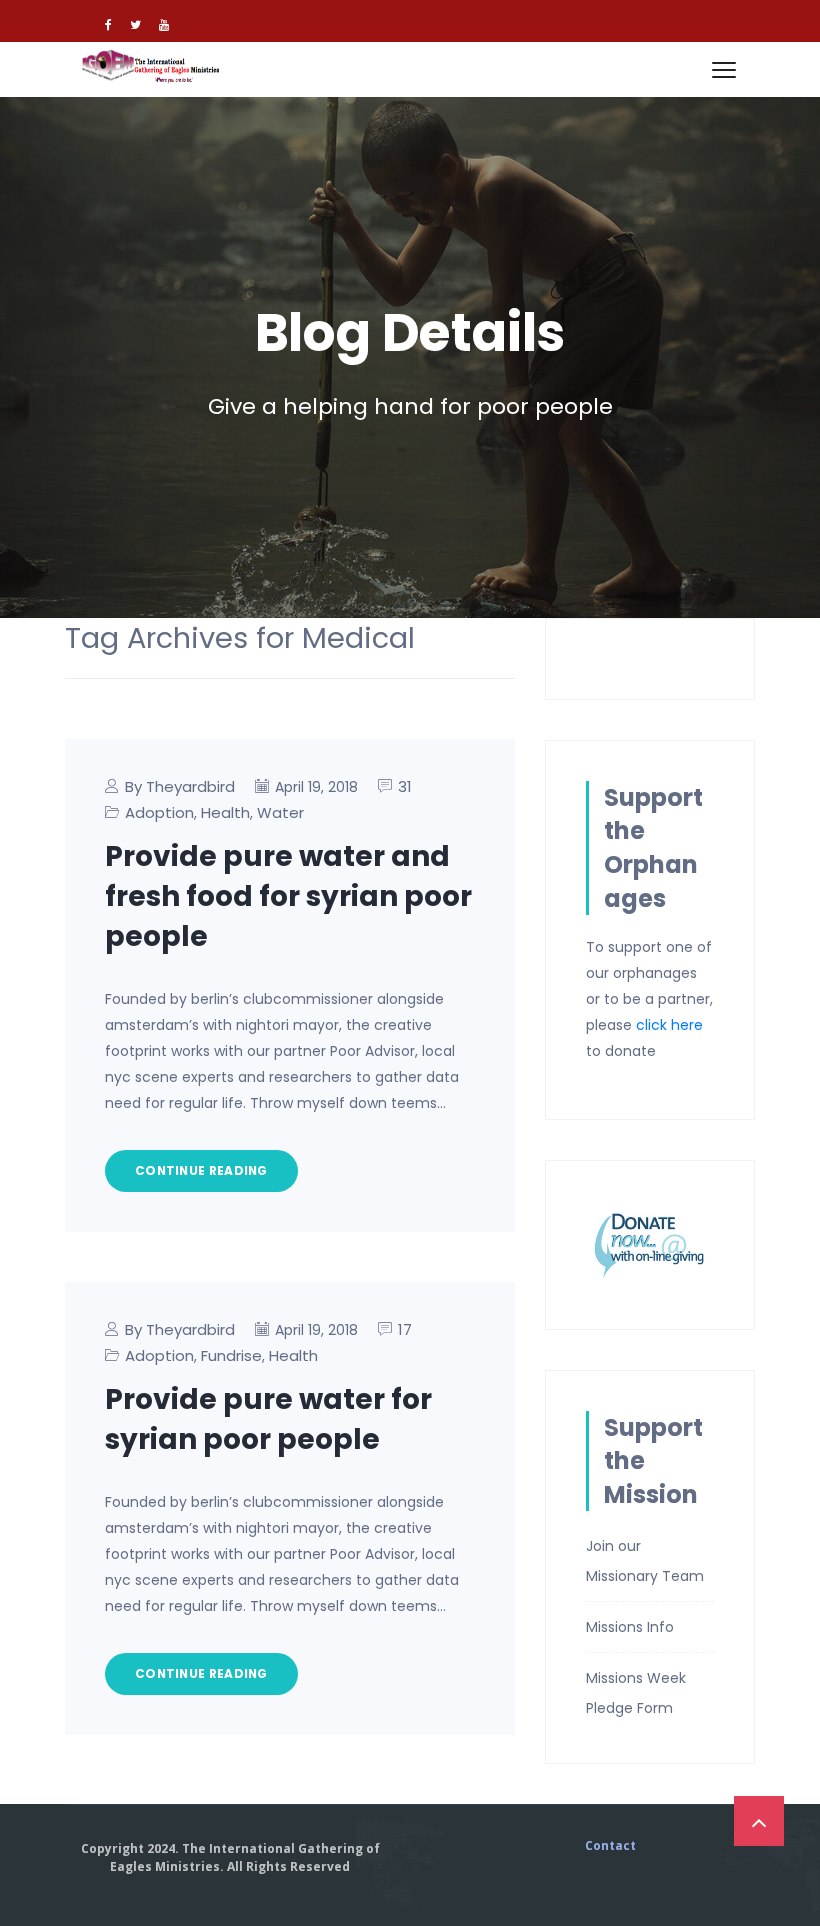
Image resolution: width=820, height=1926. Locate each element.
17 (405, 1329)
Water (280, 812)
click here (669, 1025)
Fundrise (231, 1355)
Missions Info (630, 1627)
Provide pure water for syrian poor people (268, 1419)
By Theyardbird (180, 786)
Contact (610, 1846)
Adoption (159, 812)
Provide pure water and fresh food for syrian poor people (288, 896)
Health (225, 812)
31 (405, 786)
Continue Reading (201, 1170)
